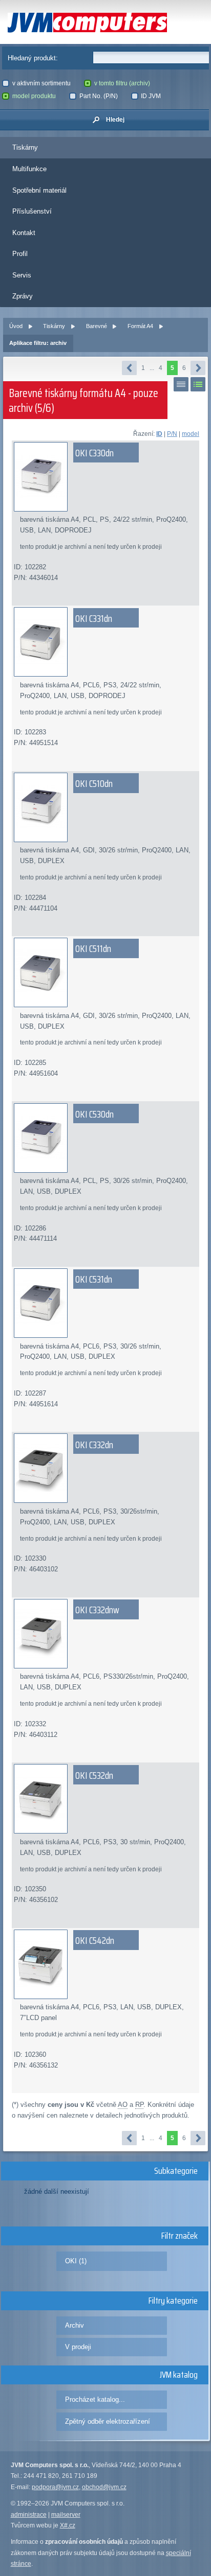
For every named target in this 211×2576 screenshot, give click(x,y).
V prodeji (78, 2347)
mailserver (66, 2515)
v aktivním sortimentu (41, 83)
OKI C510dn (94, 783)
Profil (20, 254)
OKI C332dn (94, 1445)
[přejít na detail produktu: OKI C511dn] (106, 972)
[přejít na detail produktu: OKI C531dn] (106, 1303)
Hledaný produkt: (33, 58)
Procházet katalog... (95, 2399)
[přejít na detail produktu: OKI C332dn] (106, 1468)
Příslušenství (32, 211)
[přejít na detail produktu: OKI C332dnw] (106, 1634)
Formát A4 (140, 326)
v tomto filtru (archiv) (122, 83)
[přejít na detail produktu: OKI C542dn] (106, 1964)
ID (159, 434)
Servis (22, 275)
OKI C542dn (95, 1940)
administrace (29, 2515)
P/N (172, 434)
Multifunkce (29, 169)
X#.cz (68, 2525)
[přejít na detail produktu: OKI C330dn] (106, 477)
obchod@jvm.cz (104, 2487)
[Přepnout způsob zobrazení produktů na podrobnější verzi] (198, 384)
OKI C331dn (94, 618)
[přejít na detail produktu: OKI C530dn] (106, 1138)
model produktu (34, 96)
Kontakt (24, 233)
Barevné (97, 326)
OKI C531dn (94, 1279)
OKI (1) (76, 2261)
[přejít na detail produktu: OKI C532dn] (106, 1799)
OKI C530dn (94, 1114)
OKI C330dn (94, 453)
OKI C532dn (94, 1775)
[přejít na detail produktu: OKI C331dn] (106, 642)
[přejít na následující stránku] (198, 368)
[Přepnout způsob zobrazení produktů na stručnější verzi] (181, 384)
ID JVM (151, 96)
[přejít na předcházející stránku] (129, 368)
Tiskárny (25, 147)
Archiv (75, 2325)
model (191, 434)
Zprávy (23, 296)
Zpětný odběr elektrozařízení (108, 2421)
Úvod (16, 326)
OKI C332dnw (97, 1610)
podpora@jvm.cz (55, 2487)
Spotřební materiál (39, 190)
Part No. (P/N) (99, 96)
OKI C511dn (93, 948)
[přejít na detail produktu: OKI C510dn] (106, 807)
